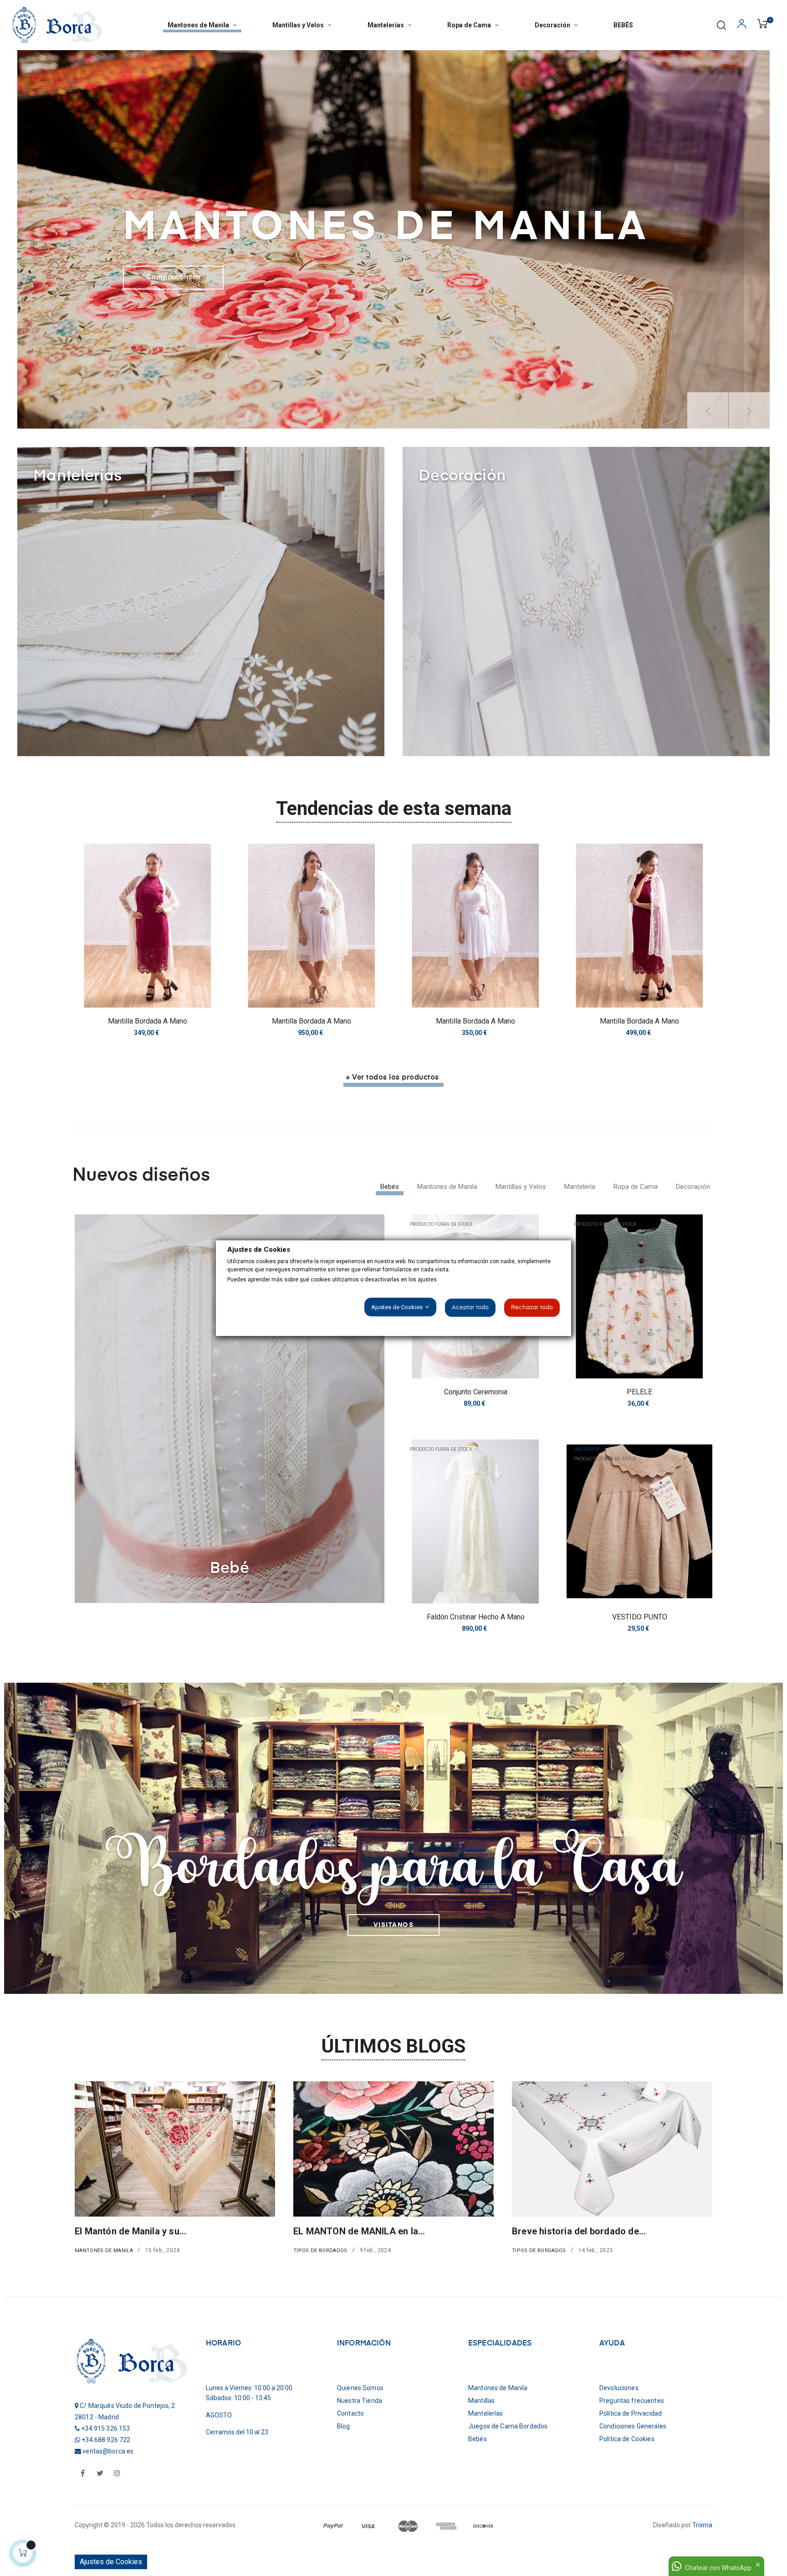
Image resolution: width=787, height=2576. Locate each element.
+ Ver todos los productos (392, 1078)
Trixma (702, 2525)
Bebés (478, 2439)
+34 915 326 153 (105, 2428)
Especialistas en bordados (568, 2231)
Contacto (350, 2413)
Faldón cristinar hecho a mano (476, 1617)
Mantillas (481, 2401)
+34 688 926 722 (106, 2440)
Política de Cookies (627, 2439)
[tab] (390, 1187)
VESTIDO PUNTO (640, 1617)
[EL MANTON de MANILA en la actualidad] (175, 2148)
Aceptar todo (470, 1308)
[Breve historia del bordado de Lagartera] (393, 2148)
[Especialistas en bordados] (612, 2148)
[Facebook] (82, 2474)
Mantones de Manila (498, 2388)
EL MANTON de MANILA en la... (141, 2231)
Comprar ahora (173, 278)
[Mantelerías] (201, 601)
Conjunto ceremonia (476, 1392)
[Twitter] (100, 2474)
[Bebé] (230, 1408)
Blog (344, 2426)
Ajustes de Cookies (111, 2562)
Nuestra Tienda (360, 2401)
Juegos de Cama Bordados (508, 2426)
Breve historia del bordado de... (360, 2231)
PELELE (639, 1392)
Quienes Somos (360, 2388)
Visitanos (394, 1925)
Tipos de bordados (102, 2251)
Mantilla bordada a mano (148, 1021)
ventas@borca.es (108, 2451)
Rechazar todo (532, 1308)
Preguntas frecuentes (632, 2401)
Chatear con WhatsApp (718, 2568)
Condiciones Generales (633, 2426)
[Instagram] (117, 2474)
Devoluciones (619, 2388)
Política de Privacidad (631, 2413)
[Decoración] (586, 601)
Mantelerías (530, 2251)
